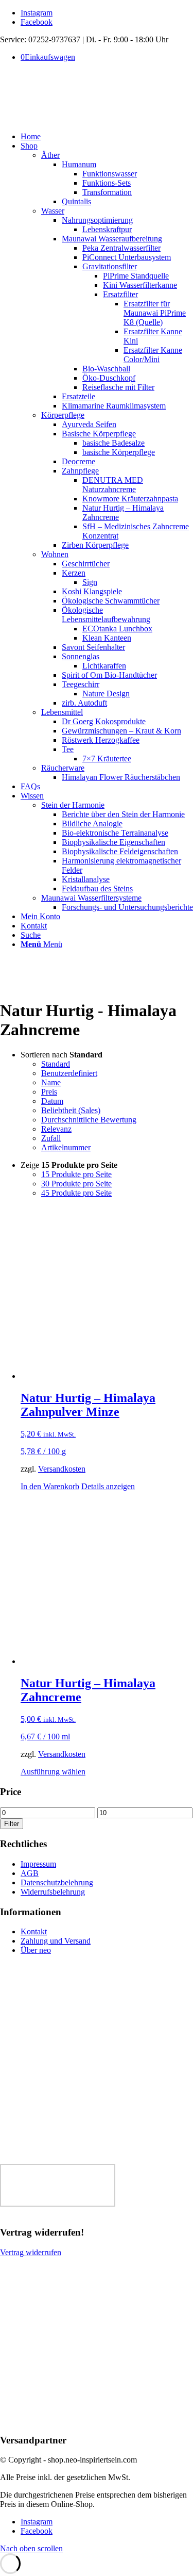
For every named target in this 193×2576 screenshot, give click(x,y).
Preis (49, 1092)
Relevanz (56, 1129)
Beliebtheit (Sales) (71, 1110)
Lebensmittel (62, 712)
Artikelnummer (66, 1147)
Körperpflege (63, 415)
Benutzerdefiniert (69, 1073)
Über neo (36, 1950)
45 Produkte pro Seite (76, 1193)
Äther (50, 155)
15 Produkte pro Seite (76, 1174)
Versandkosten (62, 1469)
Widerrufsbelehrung (53, 1892)
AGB (30, 1873)
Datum (52, 1101)
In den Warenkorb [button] (50, 1486)
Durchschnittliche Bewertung (89, 1120)
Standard (56, 1064)
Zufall (51, 1138)
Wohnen (55, 554)
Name (51, 1082)
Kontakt (34, 1931)
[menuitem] (107, 137)
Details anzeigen (108, 1486)
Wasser (53, 211)
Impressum (38, 1864)
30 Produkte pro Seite (76, 1184)
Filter (12, 1824)
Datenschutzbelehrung (57, 1882)
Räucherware (63, 768)
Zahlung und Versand (56, 1941)
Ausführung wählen (53, 1772)
